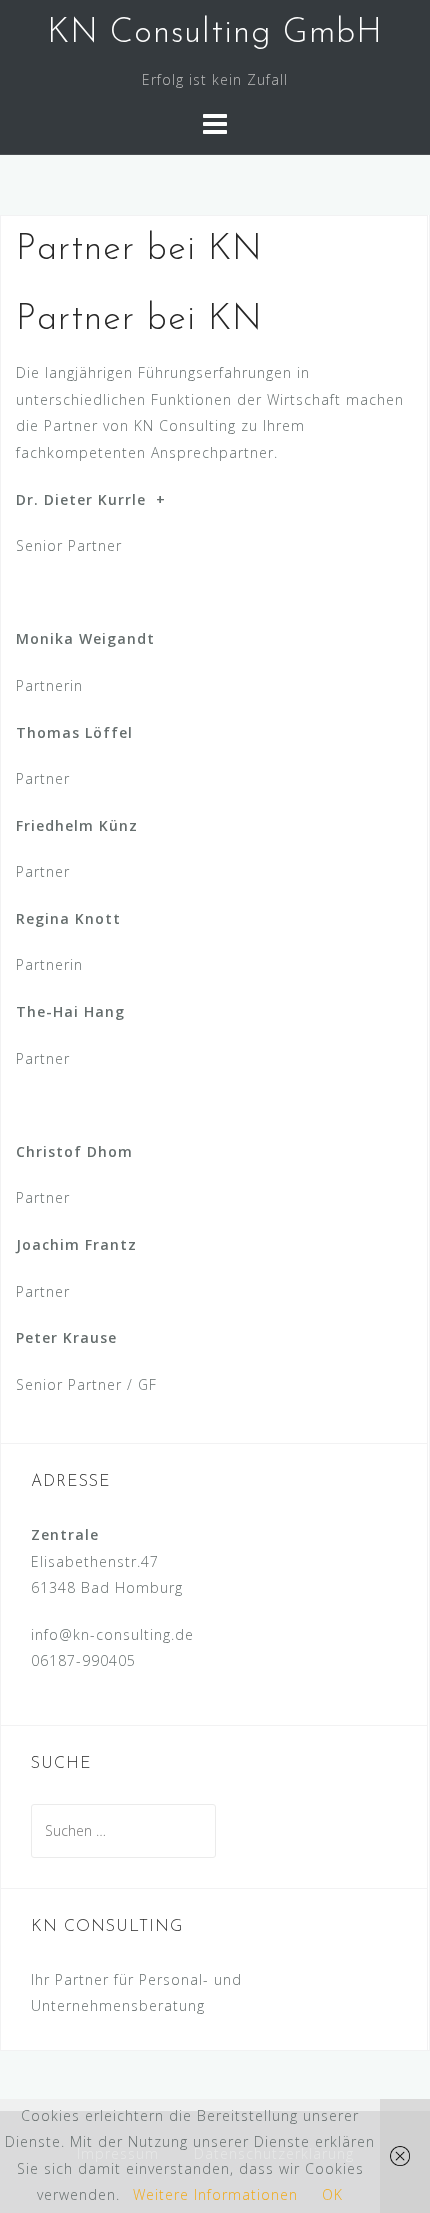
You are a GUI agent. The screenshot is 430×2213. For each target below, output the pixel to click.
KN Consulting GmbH (215, 33)
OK (332, 2194)
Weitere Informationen (215, 2194)
